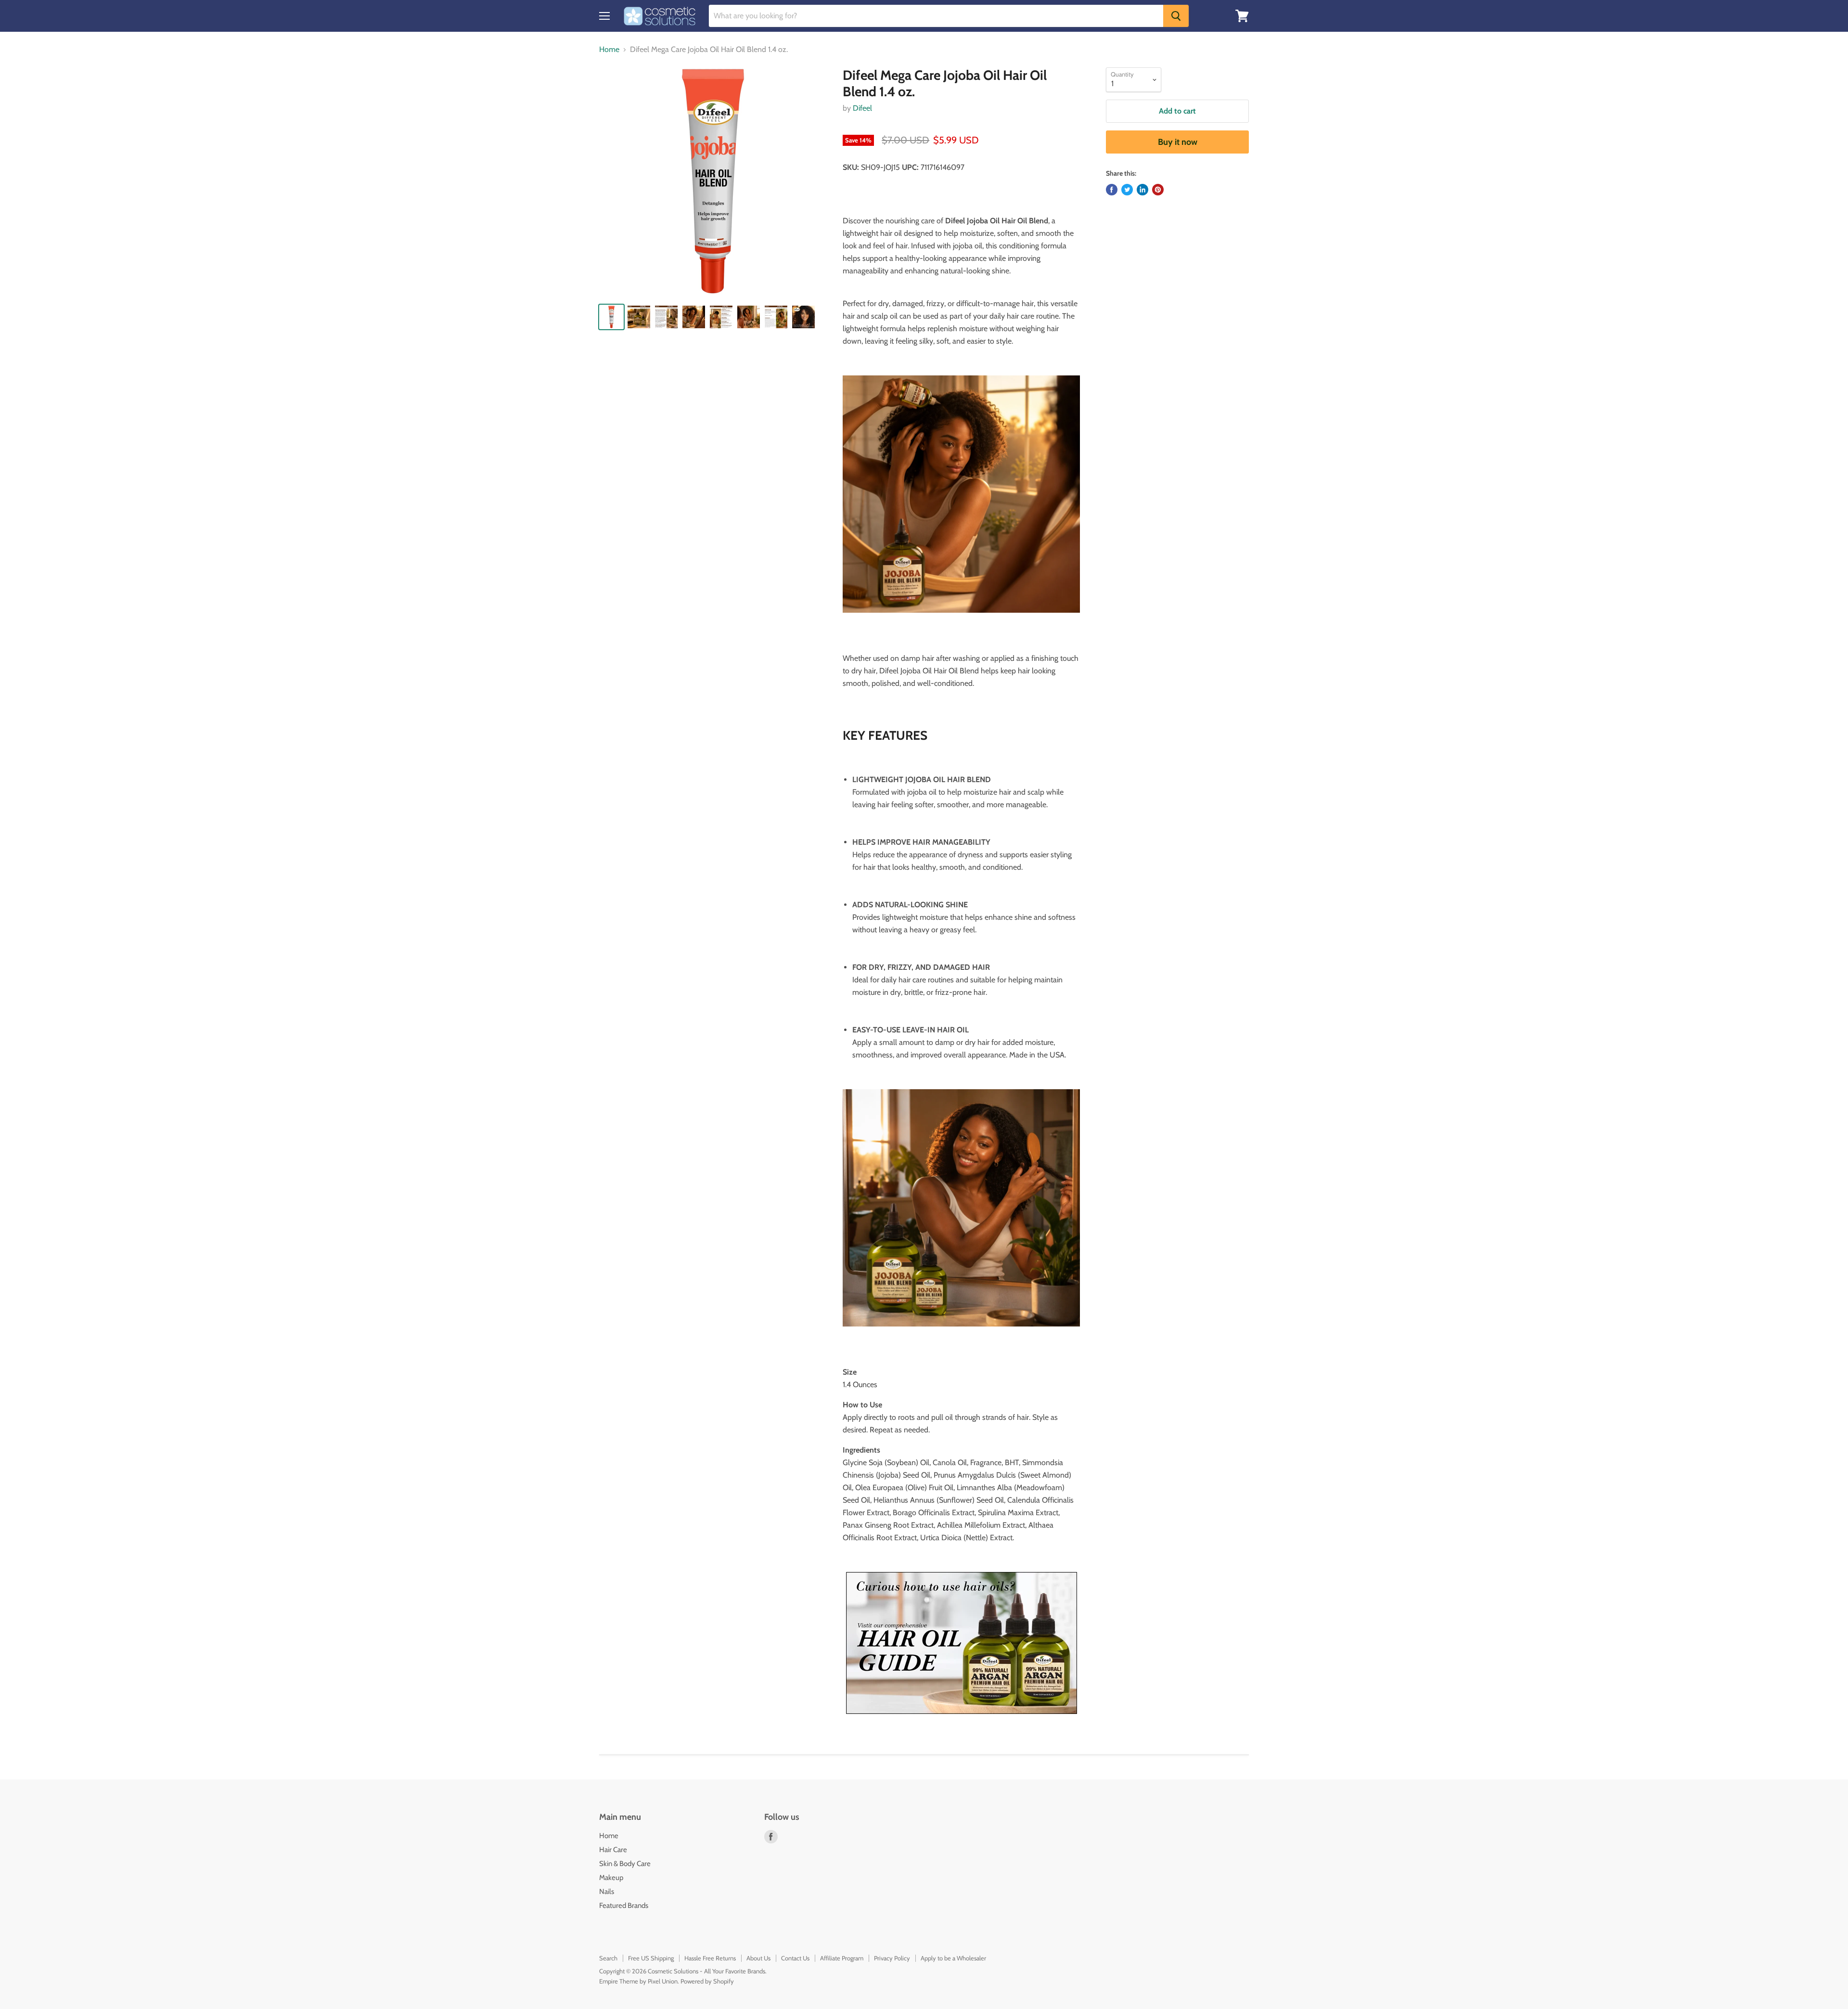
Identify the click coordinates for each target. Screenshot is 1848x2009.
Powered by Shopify (707, 1981)
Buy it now (1178, 142)
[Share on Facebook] (1112, 190)
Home (609, 50)
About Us (758, 1958)
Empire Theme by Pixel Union (638, 1981)
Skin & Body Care (625, 1864)
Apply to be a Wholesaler (953, 1958)
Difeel (862, 108)
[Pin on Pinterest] (1158, 190)
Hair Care (613, 1850)
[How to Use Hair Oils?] (961, 1643)
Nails (607, 1892)
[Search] (1176, 16)
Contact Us (795, 1958)
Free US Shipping (651, 1958)
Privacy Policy (892, 1958)
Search (608, 1958)
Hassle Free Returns (710, 1958)
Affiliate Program (842, 1958)
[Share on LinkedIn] (1142, 190)
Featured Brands (624, 1906)
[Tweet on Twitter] (1127, 190)
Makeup (611, 1878)
